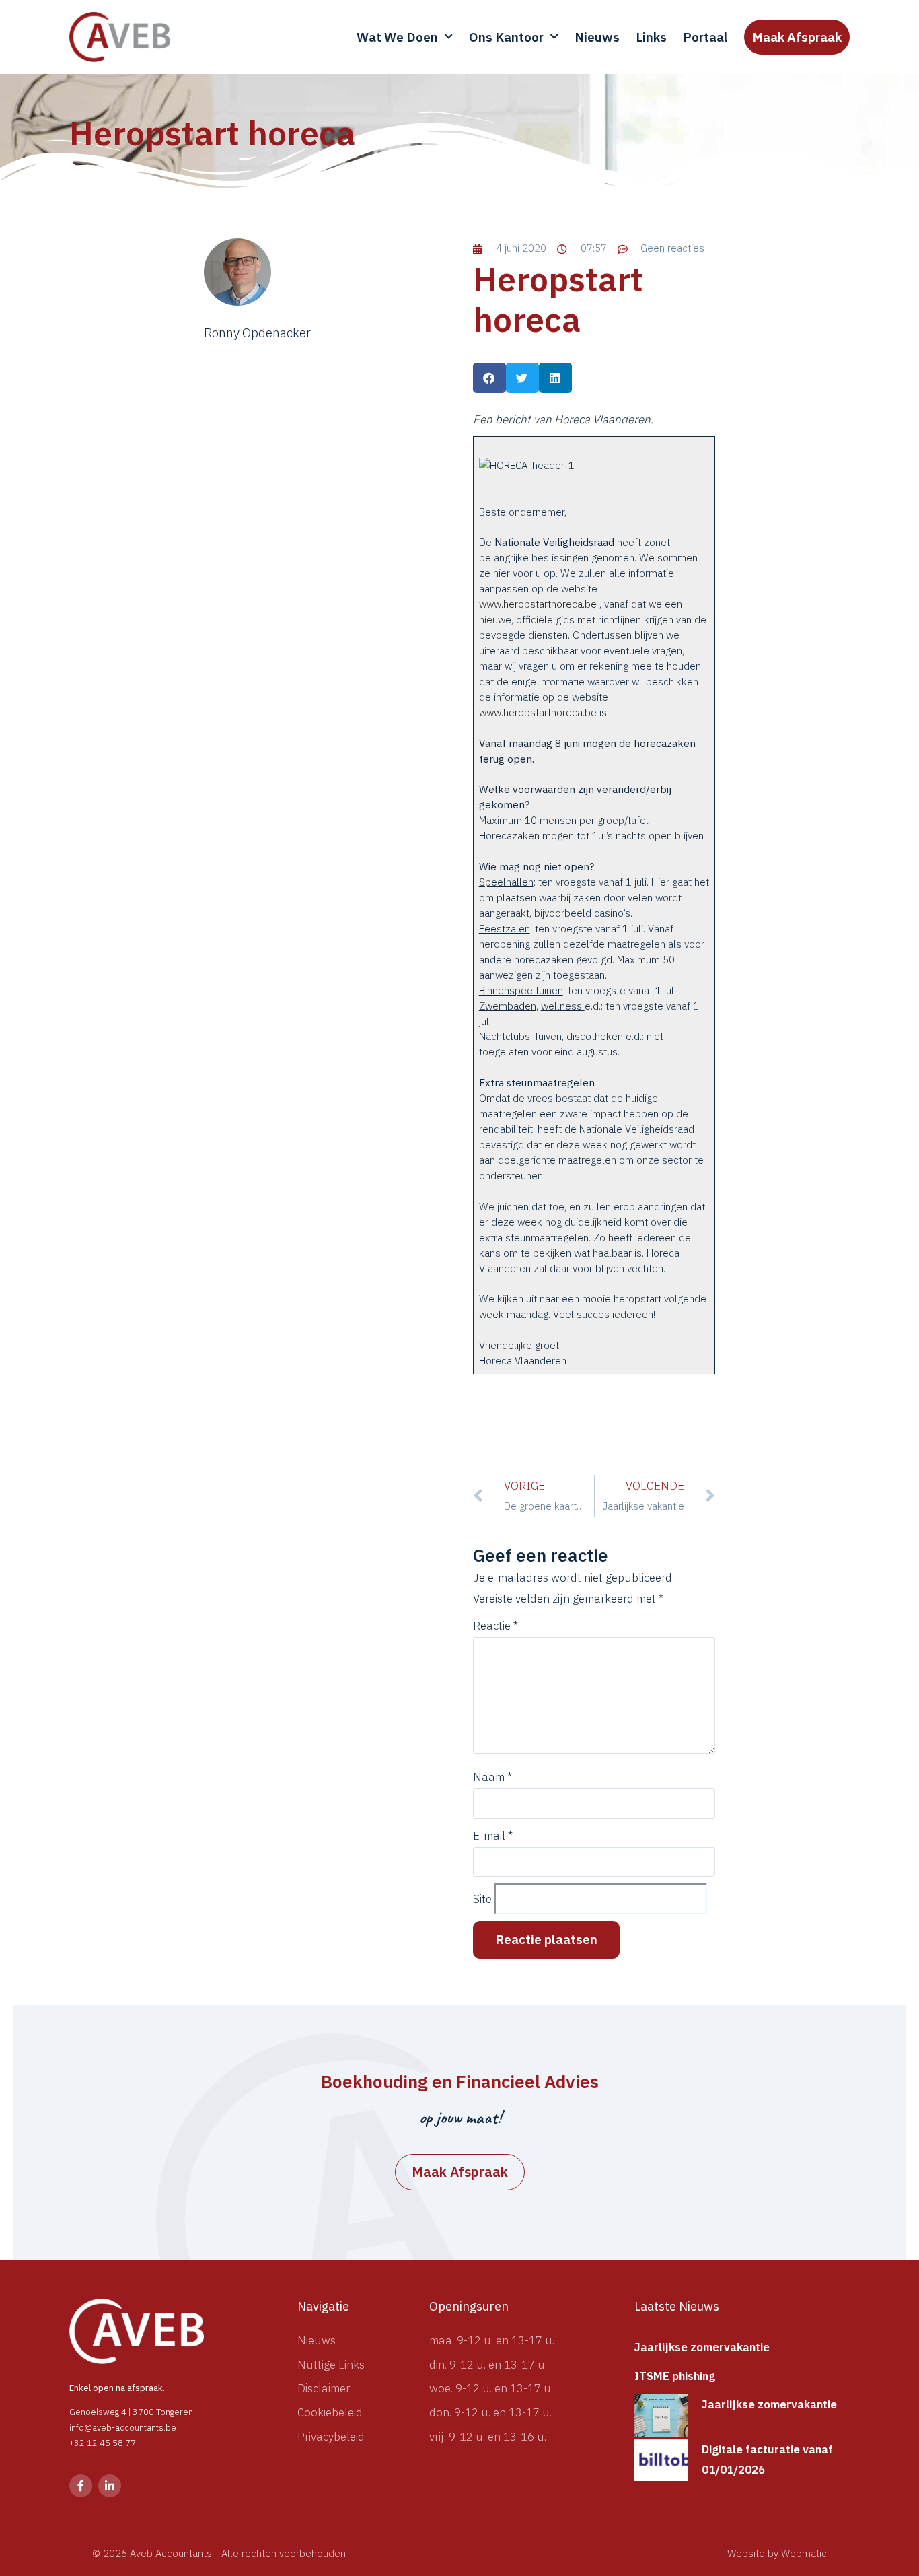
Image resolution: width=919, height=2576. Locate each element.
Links (651, 37)
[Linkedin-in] (110, 2486)
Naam (492, 1777)
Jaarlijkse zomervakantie (702, 2347)
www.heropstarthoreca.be (538, 604)
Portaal (705, 37)
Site (482, 1899)
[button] (489, 378)
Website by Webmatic (777, 2553)
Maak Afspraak (797, 37)
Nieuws (597, 37)
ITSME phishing (675, 2376)
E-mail (493, 1836)
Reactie (495, 1626)
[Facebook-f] (81, 2486)
